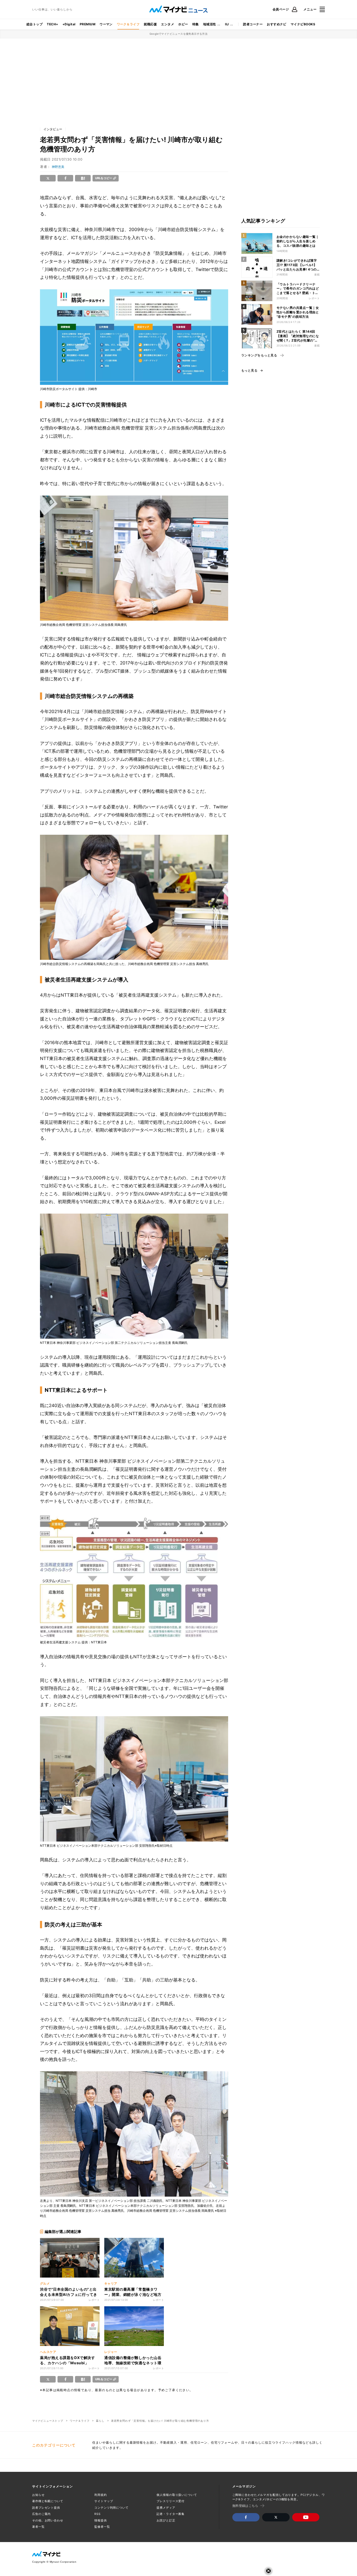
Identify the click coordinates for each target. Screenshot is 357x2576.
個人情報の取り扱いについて (177, 2495)
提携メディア (166, 2508)
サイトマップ (104, 2501)
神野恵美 (58, 167)
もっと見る (249, 370)
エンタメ (168, 24)
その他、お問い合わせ (48, 2520)
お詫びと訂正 (166, 2520)
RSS (97, 2514)
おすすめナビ (277, 24)
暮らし (100, 2421)
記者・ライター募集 (171, 2514)
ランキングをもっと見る (259, 355)
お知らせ (38, 2495)
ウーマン (106, 24)
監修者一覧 (102, 2527)
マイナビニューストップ (48, 2421)
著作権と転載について (48, 2501)
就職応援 (150, 24)
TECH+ (52, 24)
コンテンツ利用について (111, 2508)
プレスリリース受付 (171, 2501)
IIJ (227, 24)
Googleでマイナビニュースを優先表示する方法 (179, 34)
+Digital (69, 24)
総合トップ (34, 24)
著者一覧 (38, 2527)
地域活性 (210, 24)
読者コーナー (253, 24)
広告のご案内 (41, 2514)
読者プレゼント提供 (46, 2508)
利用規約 (101, 2495)
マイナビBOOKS (303, 24)
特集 (196, 24)
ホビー (183, 24)
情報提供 (101, 2520)
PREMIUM (88, 24)
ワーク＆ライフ (128, 24)
